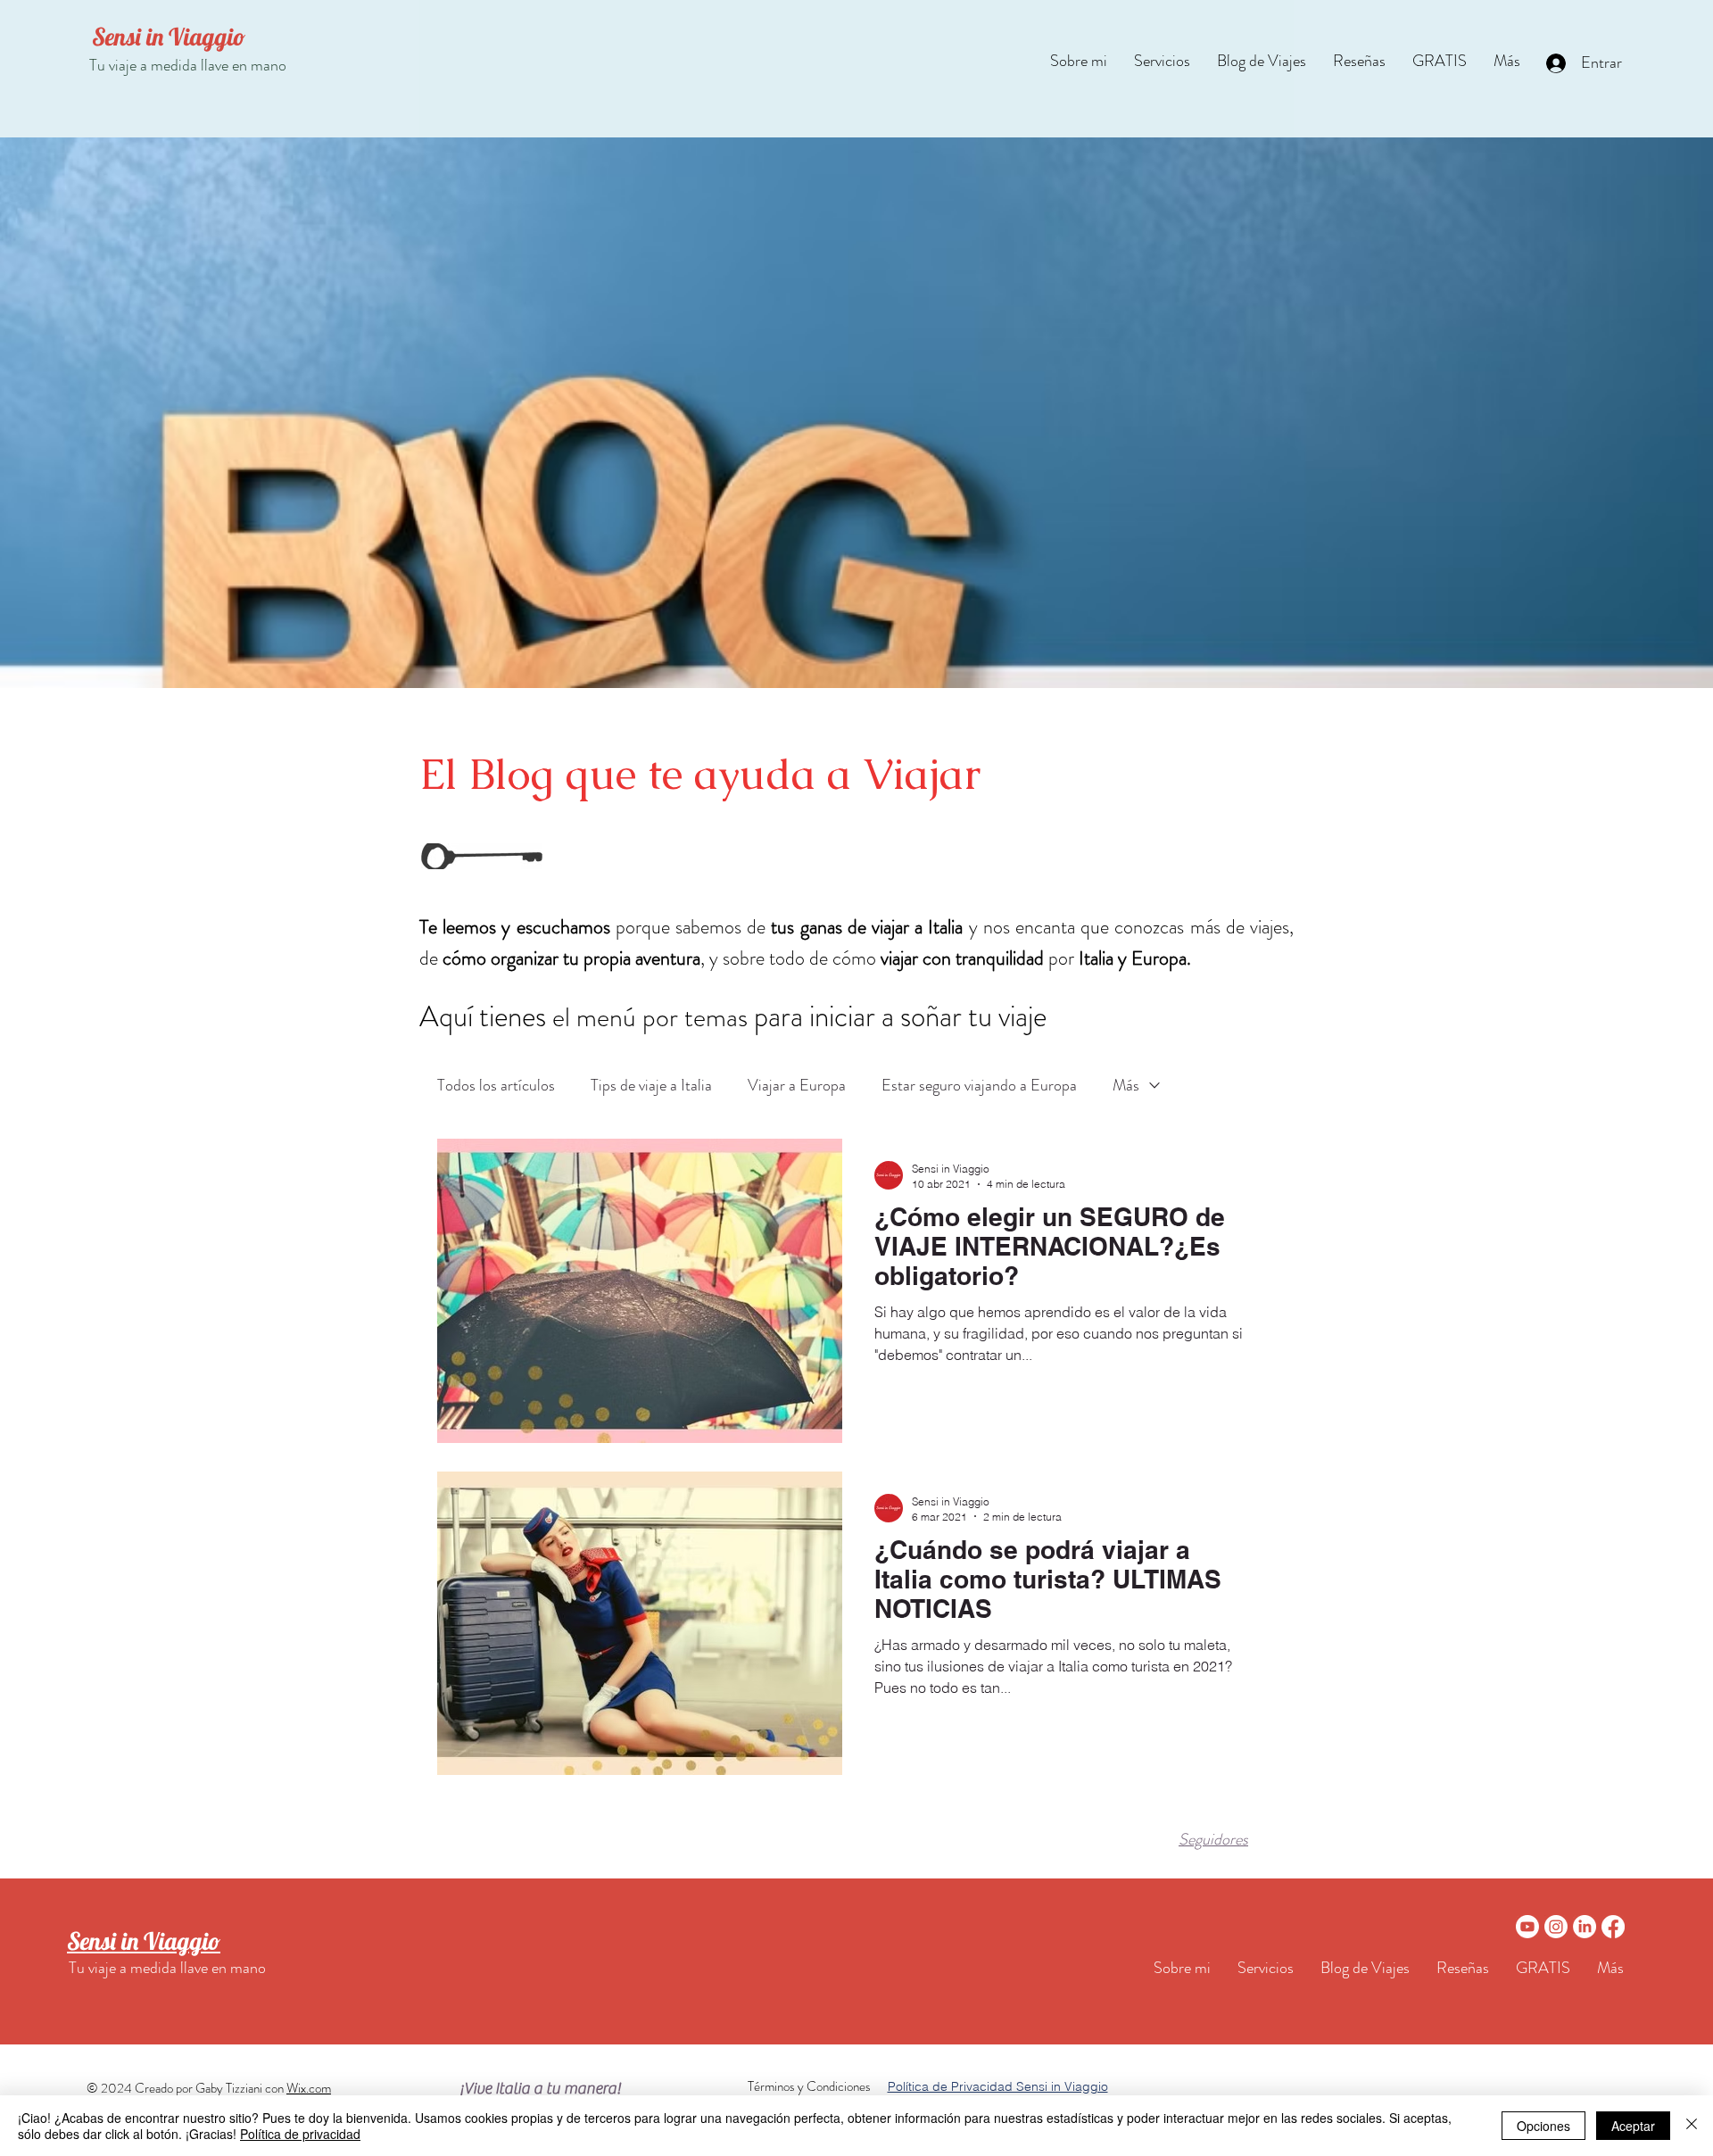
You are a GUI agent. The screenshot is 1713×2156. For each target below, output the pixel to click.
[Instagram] (1556, 1927)
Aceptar (1633, 2126)
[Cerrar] (1692, 2126)
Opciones (1543, 2126)
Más (1126, 1085)
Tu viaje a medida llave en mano (188, 65)
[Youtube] (1527, 1927)
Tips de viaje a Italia (651, 1085)
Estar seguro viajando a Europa (979, 1085)
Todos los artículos (496, 1085)
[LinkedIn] (1585, 1927)
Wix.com (309, 2088)
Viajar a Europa (797, 1085)
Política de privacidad (300, 2134)
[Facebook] (1613, 1927)
